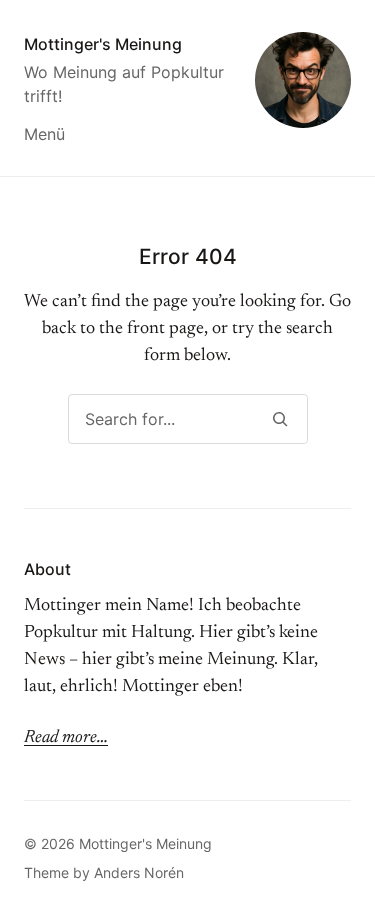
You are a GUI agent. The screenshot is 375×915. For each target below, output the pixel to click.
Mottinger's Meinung (103, 44)
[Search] (280, 419)
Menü (44, 134)
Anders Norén (139, 872)
